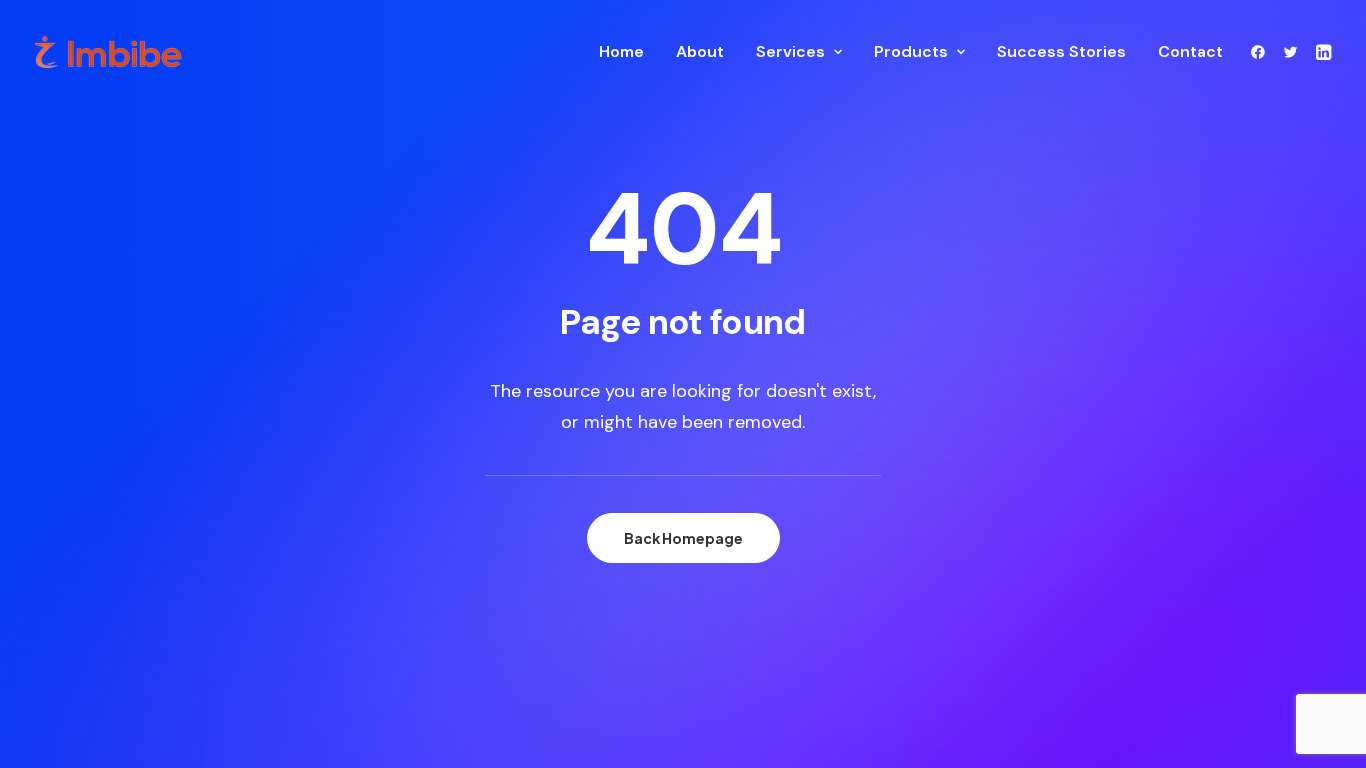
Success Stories (1061, 51)
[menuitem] (621, 52)
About (700, 51)
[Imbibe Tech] (108, 52)
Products (911, 51)
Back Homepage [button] (683, 538)
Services (790, 51)
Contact (1190, 51)
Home (621, 51)
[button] (1261, 52)
